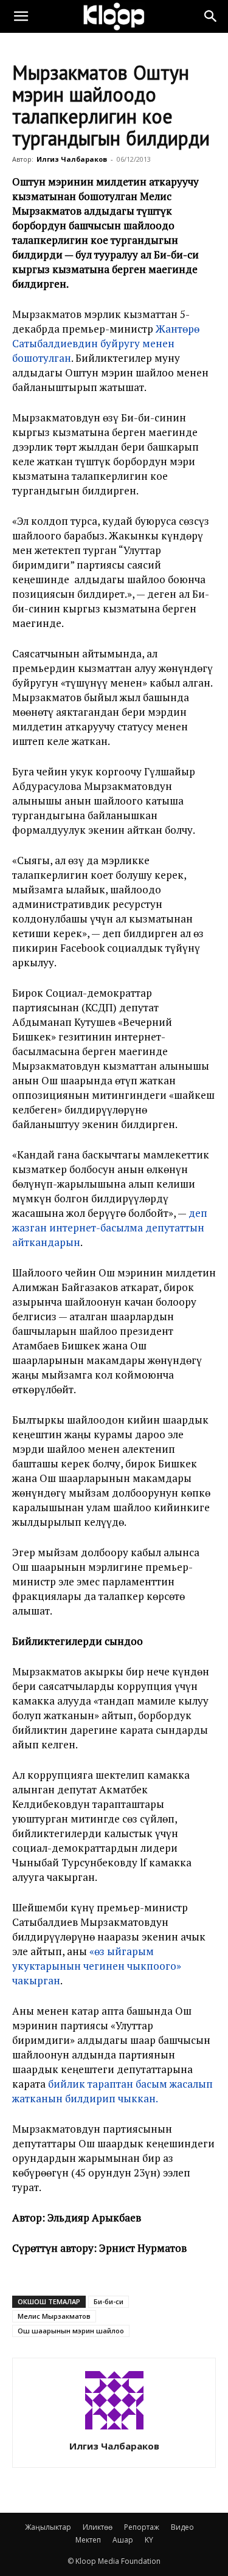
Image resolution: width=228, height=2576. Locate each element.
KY (149, 2540)
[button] (21, 16)
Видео (182, 2527)
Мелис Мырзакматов (54, 2316)
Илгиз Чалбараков (72, 159)
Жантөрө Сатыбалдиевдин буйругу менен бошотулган (106, 343)
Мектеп (88, 2540)
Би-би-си (109, 2301)
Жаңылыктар (48, 2527)
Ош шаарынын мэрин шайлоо (71, 2331)
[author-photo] (114, 2429)
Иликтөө (98, 2527)
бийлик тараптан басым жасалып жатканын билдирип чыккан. (112, 2091)
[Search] (211, 16)
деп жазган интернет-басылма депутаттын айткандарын (110, 1227)
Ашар (123, 2540)
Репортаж (142, 2527)
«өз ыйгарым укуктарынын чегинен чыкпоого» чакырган (97, 1966)
